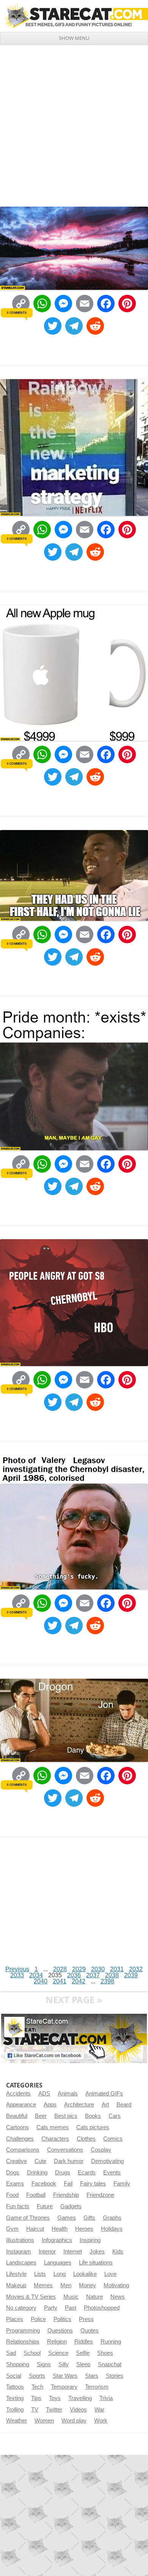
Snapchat (110, 2364)
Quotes (90, 2331)
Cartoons (17, 2127)
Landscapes (21, 2263)
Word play (74, 2421)
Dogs (13, 2173)
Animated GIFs (104, 2094)
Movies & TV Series (31, 2297)
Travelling (80, 2398)
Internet (73, 2252)
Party (51, 2308)
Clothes (86, 2139)
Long (60, 2274)
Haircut (35, 2229)
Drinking (37, 2173)
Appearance (21, 2105)
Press (86, 2319)
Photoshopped (102, 2308)
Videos (78, 2410)
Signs (44, 2364)
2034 (36, 1975)
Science (58, 2353)
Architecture (79, 2105)
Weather (17, 2421)
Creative (17, 2161)
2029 (79, 1969)
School (32, 2353)
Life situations (96, 2263)
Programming (23, 2331)
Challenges (20, 2139)
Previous (17, 1969)
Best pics (66, 2116)
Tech (37, 2387)
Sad (11, 2353)
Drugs (63, 2173)
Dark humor (69, 2161)
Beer (41, 2116)
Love (110, 2274)
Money (87, 2285)
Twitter (54, 2410)
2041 (60, 1981)
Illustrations (20, 2240)
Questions (60, 2331)
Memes (43, 2285)
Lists (40, 2274)
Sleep (83, 2364)
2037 (93, 1975)
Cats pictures (93, 2127)
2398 (107, 1981)
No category (21, 2308)
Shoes (105, 2353)
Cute (40, 2161)
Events (112, 2173)
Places (15, 2319)
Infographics (57, 2240)
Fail (68, 2184)
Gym (12, 2229)
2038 (112, 1975)
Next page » (74, 2000)
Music (71, 2297)
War (99, 2410)
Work (101, 2421)
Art (105, 2105)
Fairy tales (93, 2184)
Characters (55, 2139)
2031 (117, 1969)
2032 (136, 1969)
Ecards (87, 2173)
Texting (15, 2398)
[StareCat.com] (74, 16)
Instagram (19, 2252)
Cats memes (53, 2127)
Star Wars (65, 2376)
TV (35, 2410)
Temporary (64, 2387)
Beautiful (17, 2116)
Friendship (66, 2195)
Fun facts (18, 2206)
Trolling (15, 2410)
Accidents (18, 2094)
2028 (60, 1969)
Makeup (16, 2285)
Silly (64, 2364)
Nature (94, 2297)
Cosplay (101, 2150)
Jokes (97, 2252)
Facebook (44, 2184)
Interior (47, 2252)
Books (93, 2116)
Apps (50, 2105)
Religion (57, 2342)
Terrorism (97, 2387)
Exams (15, 2184)
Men (66, 2285)
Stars (92, 2376)
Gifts (89, 2218)
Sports (37, 2376)
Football (36, 2195)
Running (111, 2342)
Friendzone (100, 2195)
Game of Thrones (28, 2218)
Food (12, 2195)
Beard (124, 2105)
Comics (113, 2139)
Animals (68, 2094)
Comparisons (23, 2150)
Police (38, 2319)
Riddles (84, 2342)
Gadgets (71, 2206)
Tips (36, 2398)
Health (60, 2229)
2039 (131, 1975)
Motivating (116, 2285)
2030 (98, 1969)
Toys (55, 2398)
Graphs (112, 2218)
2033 (17, 1975)
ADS (44, 2094)
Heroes (84, 2229)
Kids (118, 2252)
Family (122, 2184)
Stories (115, 2376)
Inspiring (90, 2240)
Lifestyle (16, 2274)
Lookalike (85, 2274)
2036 (74, 1975)
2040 (41, 1981)
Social (14, 2376)
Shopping (18, 2364)
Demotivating (107, 2161)
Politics (62, 2319)
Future (45, 2206)
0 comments (17, 313)
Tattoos (15, 2387)
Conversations (65, 2150)
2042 (79, 1981)
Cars (115, 2116)
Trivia (106, 2398)
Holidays (112, 2229)
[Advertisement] (74, 123)
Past (71, 2308)
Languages (58, 2263)
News (118, 2297)
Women (44, 2421)
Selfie (83, 2353)
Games (67, 2218)
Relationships (23, 2342)
